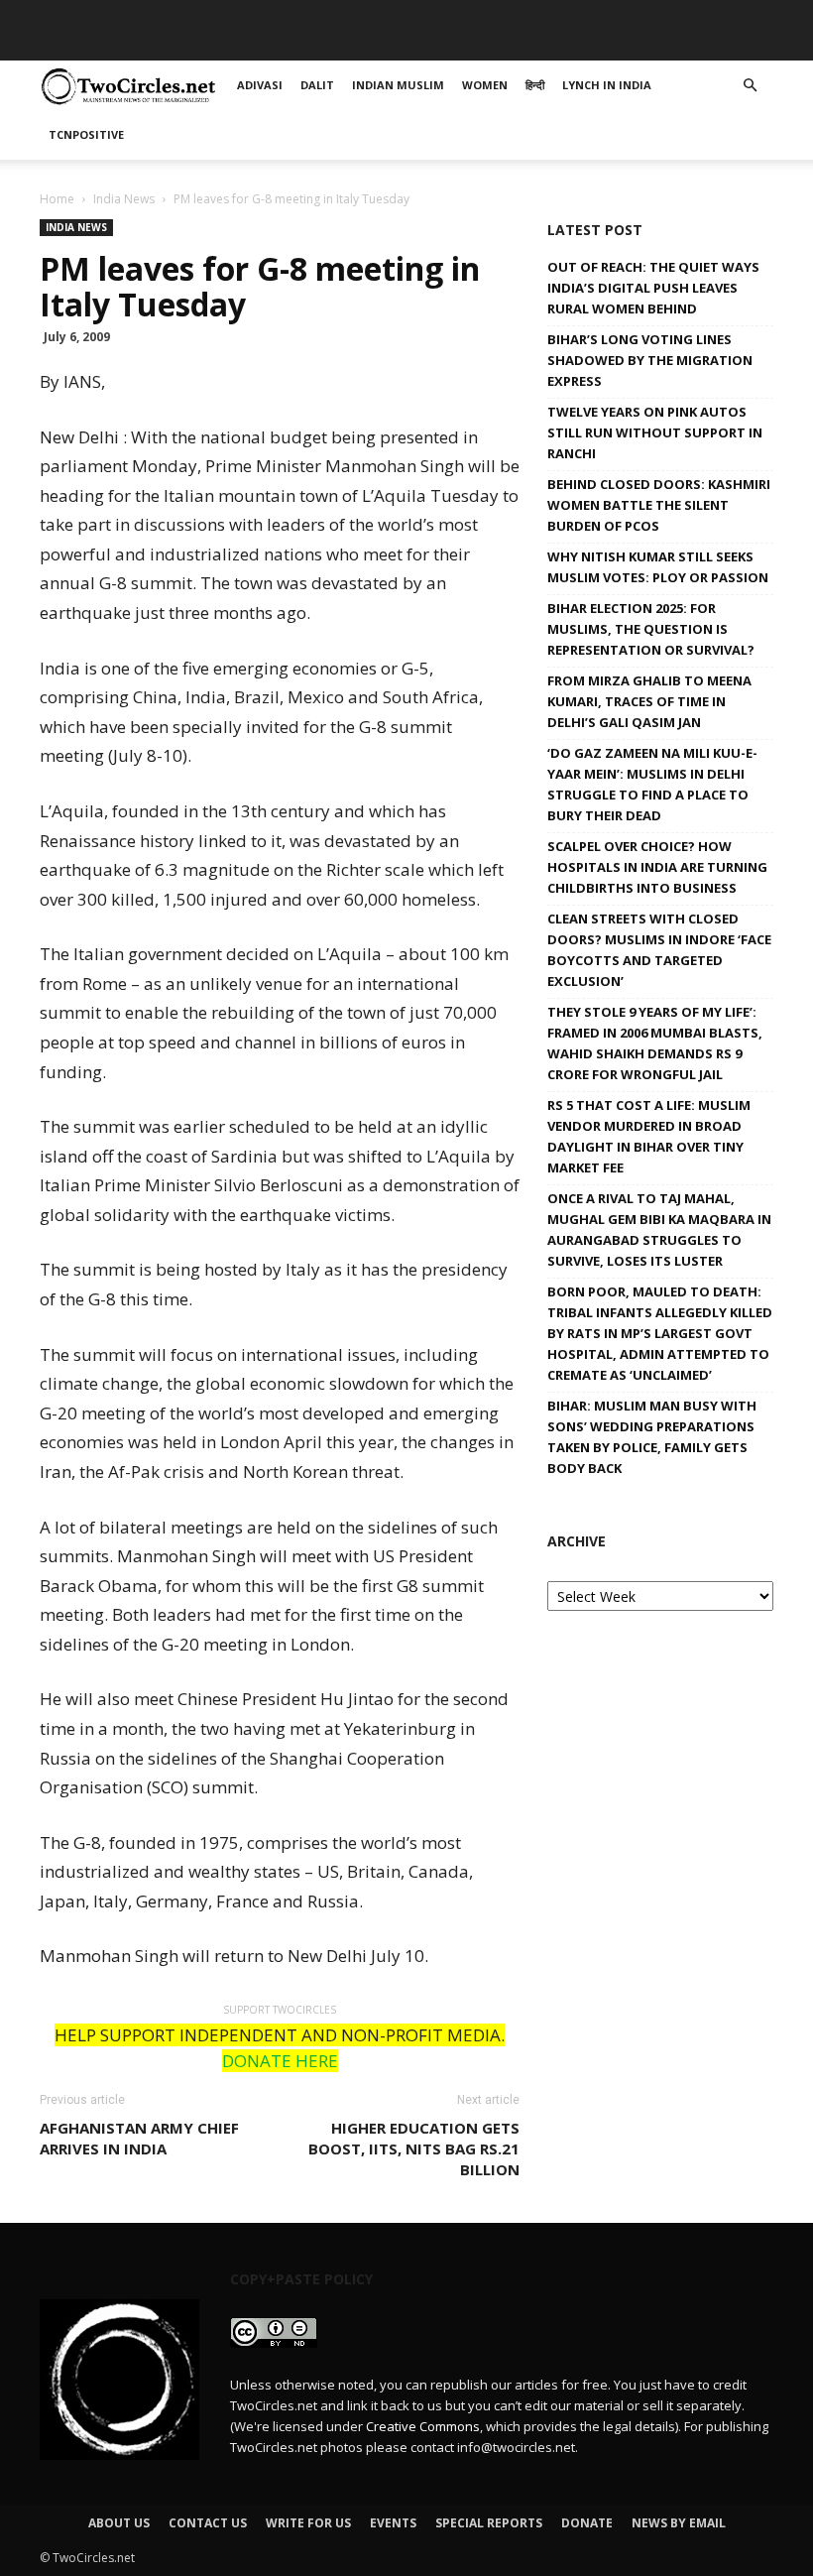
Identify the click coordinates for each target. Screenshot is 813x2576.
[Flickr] (660, 15)
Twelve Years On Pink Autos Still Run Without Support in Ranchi (655, 432)
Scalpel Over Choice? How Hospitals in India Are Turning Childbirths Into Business (657, 867)
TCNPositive (695, 44)
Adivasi (174, 44)
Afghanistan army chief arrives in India (139, 2138)
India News (124, 199)
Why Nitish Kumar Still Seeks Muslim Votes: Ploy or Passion (658, 567)
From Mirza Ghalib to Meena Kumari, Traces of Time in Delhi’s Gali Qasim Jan (649, 701)
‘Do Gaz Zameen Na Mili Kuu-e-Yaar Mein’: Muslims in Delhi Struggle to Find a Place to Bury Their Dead (652, 784)
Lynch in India (577, 44)
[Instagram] (693, 15)
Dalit (238, 44)
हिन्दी (491, 44)
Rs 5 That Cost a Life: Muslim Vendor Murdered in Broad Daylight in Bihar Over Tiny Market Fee (649, 1136)
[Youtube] (758, 15)
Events (393, 2523)
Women (429, 44)
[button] (750, 86)
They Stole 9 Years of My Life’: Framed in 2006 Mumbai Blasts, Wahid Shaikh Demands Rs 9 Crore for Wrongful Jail (655, 1043)
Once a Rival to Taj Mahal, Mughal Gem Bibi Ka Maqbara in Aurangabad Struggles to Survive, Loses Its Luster (659, 1229)
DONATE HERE (280, 2061)
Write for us (308, 2523)
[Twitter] (726, 15)
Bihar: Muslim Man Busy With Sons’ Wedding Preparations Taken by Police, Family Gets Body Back (652, 1437)
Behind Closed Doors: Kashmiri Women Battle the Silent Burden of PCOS (659, 505)
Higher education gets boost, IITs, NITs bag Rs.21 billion (414, 2148)
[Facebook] (628, 15)
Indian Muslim (329, 44)
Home (57, 199)
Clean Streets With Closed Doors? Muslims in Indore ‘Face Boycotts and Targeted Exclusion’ (659, 950)
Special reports (489, 2523)
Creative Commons (423, 2426)
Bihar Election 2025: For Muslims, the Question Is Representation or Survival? (651, 629)
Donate (587, 2523)
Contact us (208, 2523)
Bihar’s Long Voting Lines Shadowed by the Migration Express (650, 360)
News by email (679, 2523)
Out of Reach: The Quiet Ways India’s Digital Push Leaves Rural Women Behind (653, 288)
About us (119, 2523)
